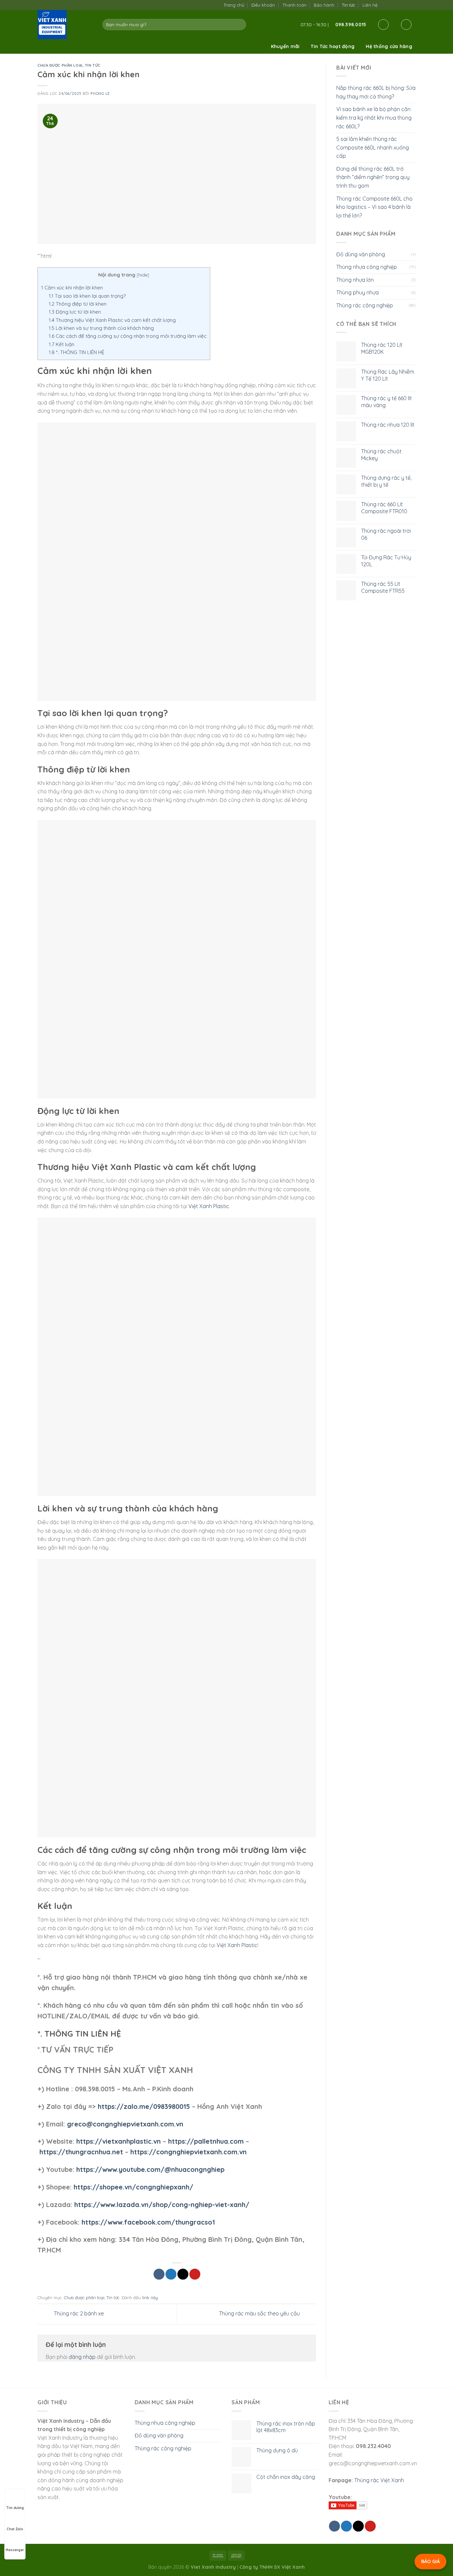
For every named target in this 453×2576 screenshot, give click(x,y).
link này (150, 2298)
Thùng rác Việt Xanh (379, 2480)
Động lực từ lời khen (75, 312)
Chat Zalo (15, 2529)
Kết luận (62, 344)
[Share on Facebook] (159, 2274)
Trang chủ (234, 5)
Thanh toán (294, 5)
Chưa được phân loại (60, 65)
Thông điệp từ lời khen (78, 304)
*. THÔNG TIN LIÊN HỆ (77, 352)
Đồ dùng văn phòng (361, 254)
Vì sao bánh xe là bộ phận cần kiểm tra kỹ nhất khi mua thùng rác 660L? (374, 118)
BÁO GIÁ (430, 2561)
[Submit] (240, 25)
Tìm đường (15, 2508)
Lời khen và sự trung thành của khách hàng (101, 328)
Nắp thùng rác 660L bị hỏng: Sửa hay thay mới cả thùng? (376, 92)
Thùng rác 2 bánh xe (78, 2313)
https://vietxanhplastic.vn (119, 2141)
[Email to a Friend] (183, 2274)
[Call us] (405, 5)
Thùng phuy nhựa (357, 292)
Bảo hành (324, 5)
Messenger (15, 2550)
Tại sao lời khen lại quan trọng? (87, 296)
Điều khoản (263, 5)
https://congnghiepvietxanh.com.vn (189, 2152)
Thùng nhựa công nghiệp (367, 267)
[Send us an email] (398, 5)
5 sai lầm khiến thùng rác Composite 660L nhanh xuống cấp (373, 147)
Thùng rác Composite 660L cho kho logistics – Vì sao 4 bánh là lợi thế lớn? (374, 207)
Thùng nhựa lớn (355, 280)
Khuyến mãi (285, 46)
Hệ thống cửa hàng (389, 46)
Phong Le (100, 93)
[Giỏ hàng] (406, 25)
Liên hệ (370, 5)
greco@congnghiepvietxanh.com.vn (125, 2124)
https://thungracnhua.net (81, 2152)
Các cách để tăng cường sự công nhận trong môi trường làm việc (128, 336)
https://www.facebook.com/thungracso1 (148, 2222)
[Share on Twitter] (171, 2274)
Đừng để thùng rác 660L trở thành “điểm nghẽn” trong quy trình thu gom (373, 177)
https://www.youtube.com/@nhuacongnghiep (150, 2169)
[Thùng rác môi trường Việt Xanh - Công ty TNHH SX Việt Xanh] (65, 25)
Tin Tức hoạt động (333, 46)
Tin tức (349, 5)
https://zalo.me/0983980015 (144, 2106)
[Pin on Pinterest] (195, 2274)
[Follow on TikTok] (391, 5)
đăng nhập (82, 2357)
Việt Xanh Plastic (209, 1206)
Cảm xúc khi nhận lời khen (72, 288)
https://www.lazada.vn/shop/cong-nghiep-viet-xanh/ (162, 2205)
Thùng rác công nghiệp (365, 305)
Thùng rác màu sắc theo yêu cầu (260, 2313)
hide (143, 275)
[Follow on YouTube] (412, 5)
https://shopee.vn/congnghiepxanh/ (133, 2187)
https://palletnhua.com (206, 2141)
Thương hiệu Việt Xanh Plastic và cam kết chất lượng (112, 320)
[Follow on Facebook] (385, 5)
